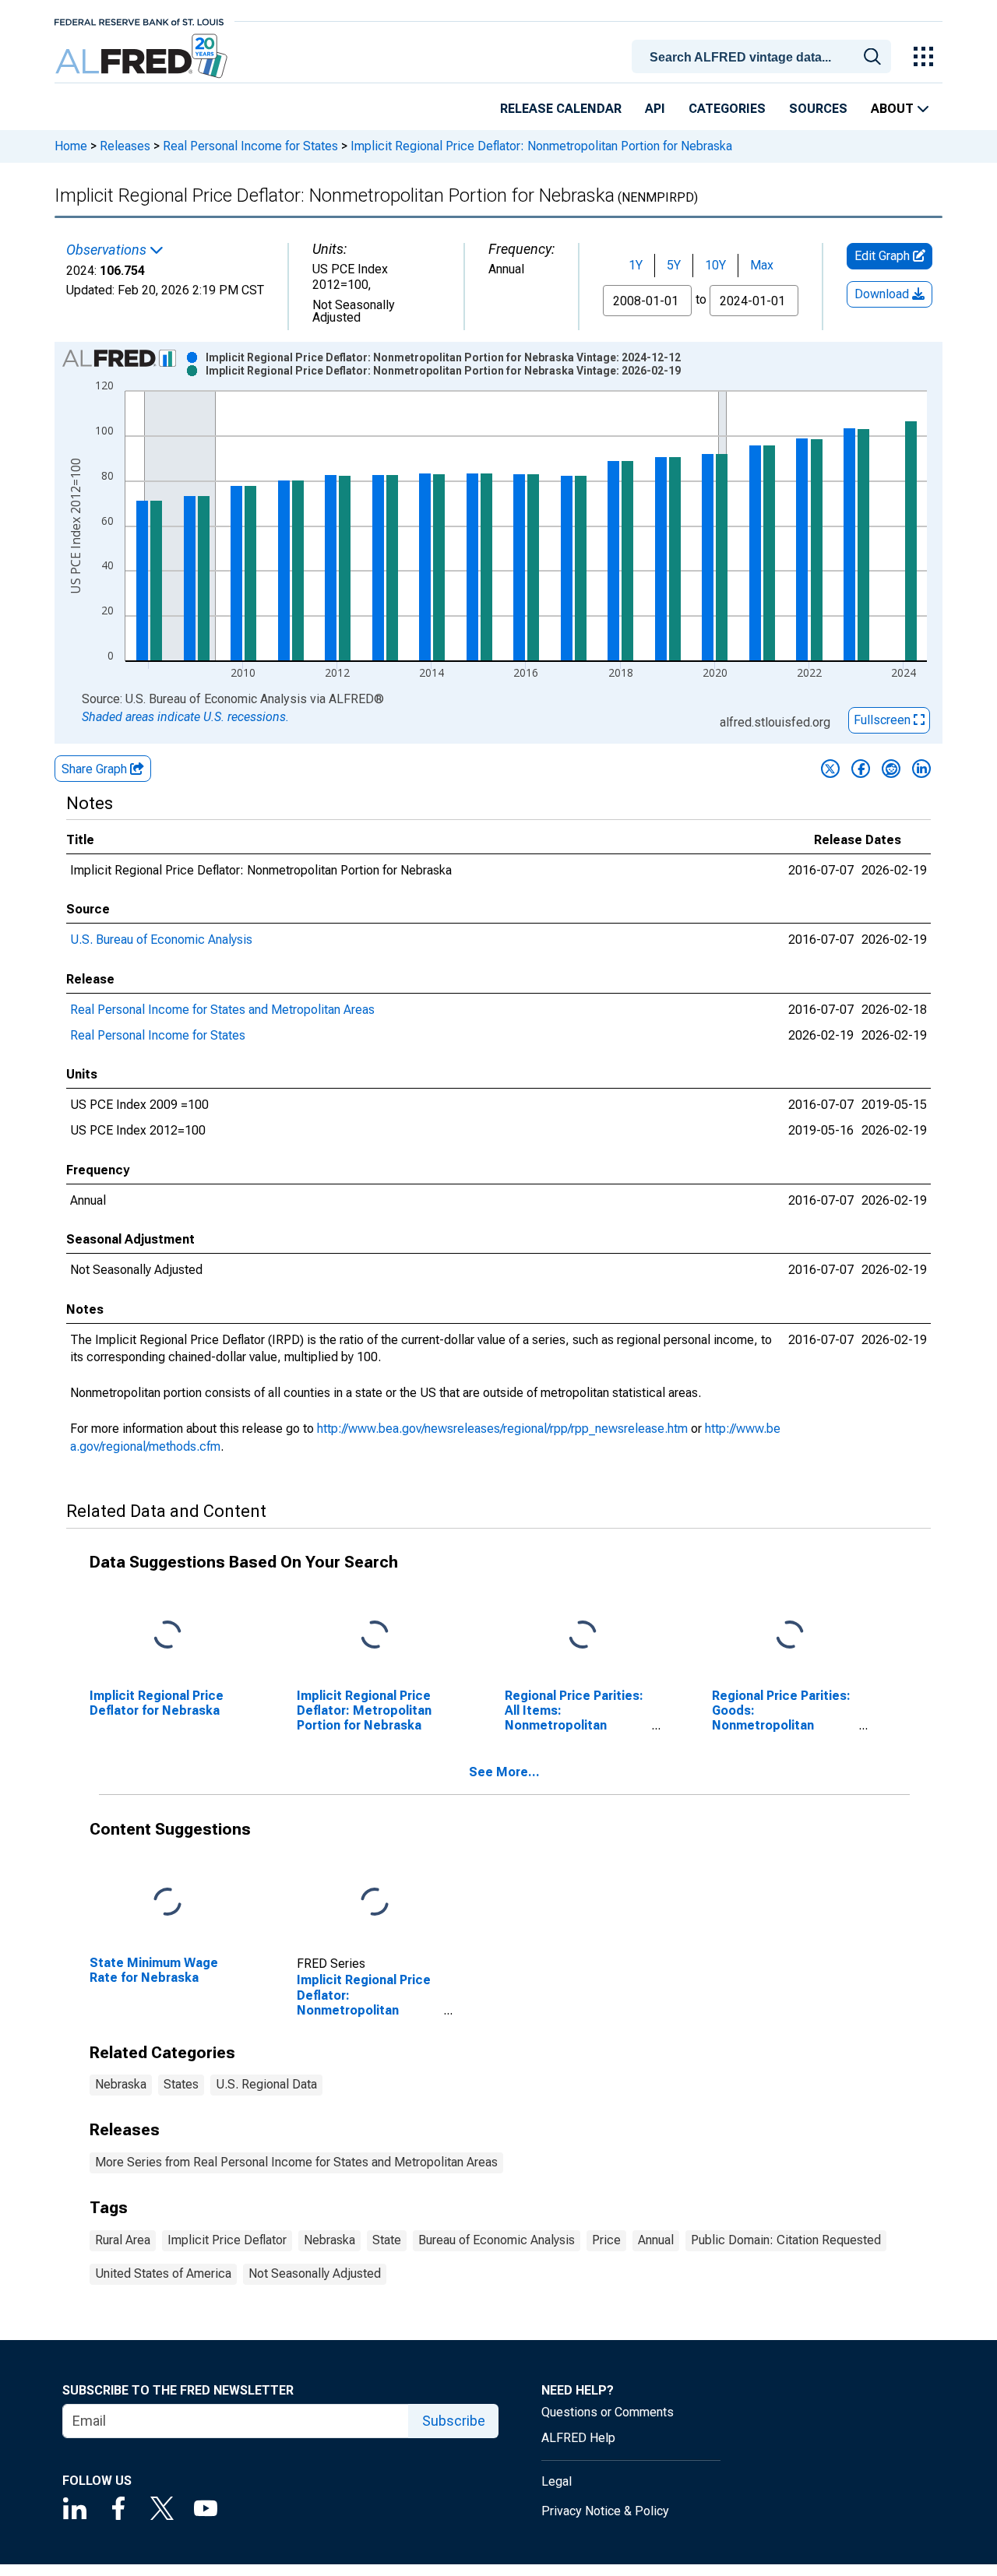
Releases (125, 146)
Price (606, 2240)
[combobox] (764, 55)
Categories (727, 109)
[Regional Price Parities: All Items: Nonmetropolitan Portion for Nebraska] (583, 1635)
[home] (143, 56)
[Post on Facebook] (861, 769)
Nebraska (121, 2084)
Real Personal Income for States (250, 146)
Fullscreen (884, 720)
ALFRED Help (578, 2438)
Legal (557, 2481)
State (387, 2240)
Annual (656, 2240)
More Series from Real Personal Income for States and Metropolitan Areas (296, 2162)
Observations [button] (108, 250)
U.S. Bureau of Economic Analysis (161, 940)
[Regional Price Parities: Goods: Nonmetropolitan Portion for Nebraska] (790, 1635)
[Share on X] (830, 769)
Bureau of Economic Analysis (497, 2240)
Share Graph (96, 769)
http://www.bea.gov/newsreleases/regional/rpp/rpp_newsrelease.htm (502, 1429)
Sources (818, 109)
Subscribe (454, 2421)
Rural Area (123, 2240)
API (655, 109)
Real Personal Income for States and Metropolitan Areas (222, 1010)
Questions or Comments (608, 2412)
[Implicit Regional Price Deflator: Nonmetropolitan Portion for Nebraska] (375, 1902)
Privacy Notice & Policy (605, 2511)
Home (71, 146)
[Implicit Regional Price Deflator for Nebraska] (167, 1635)
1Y (636, 265)
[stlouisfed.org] (139, 21)
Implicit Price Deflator (227, 2240)
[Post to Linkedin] (921, 769)
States (181, 2084)
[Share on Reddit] (891, 769)
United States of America (163, 2273)
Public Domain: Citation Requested (786, 2240)
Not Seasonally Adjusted (315, 2273)
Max (762, 265)
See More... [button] (504, 1772)
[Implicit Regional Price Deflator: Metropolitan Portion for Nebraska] (375, 1635)
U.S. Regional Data (266, 2084)
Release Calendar (561, 109)
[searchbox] (764, 58)
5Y (674, 265)
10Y (715, 265)
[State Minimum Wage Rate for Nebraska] (167, 1902)
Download (883, 294)
